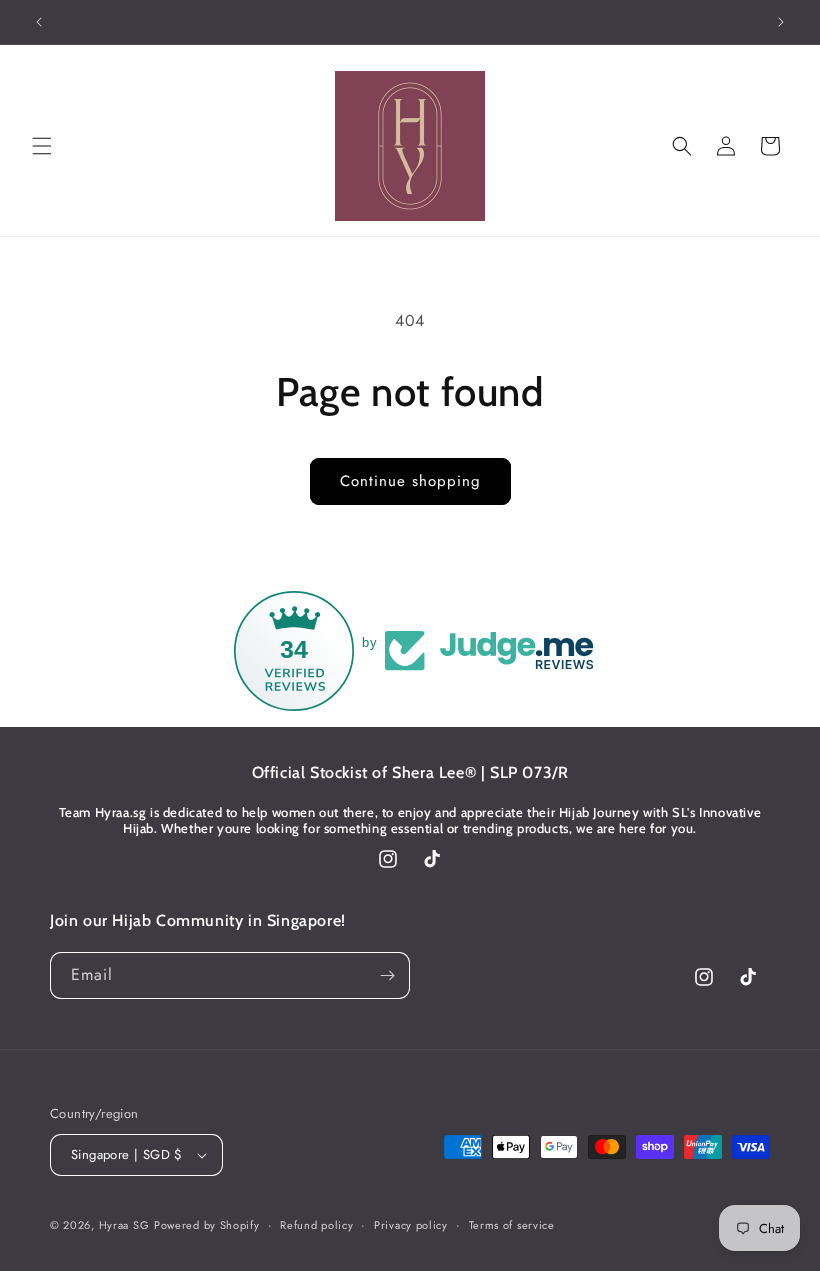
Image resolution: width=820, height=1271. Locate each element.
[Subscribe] (387, 975)
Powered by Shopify (207, 1225)
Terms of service (512, 1225)
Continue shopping (410, 481)
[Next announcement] (781, 22)
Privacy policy (411, 1225)
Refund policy (316, 1225)
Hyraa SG (124, 1225)
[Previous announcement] (39, 22)
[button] (42, 146)
